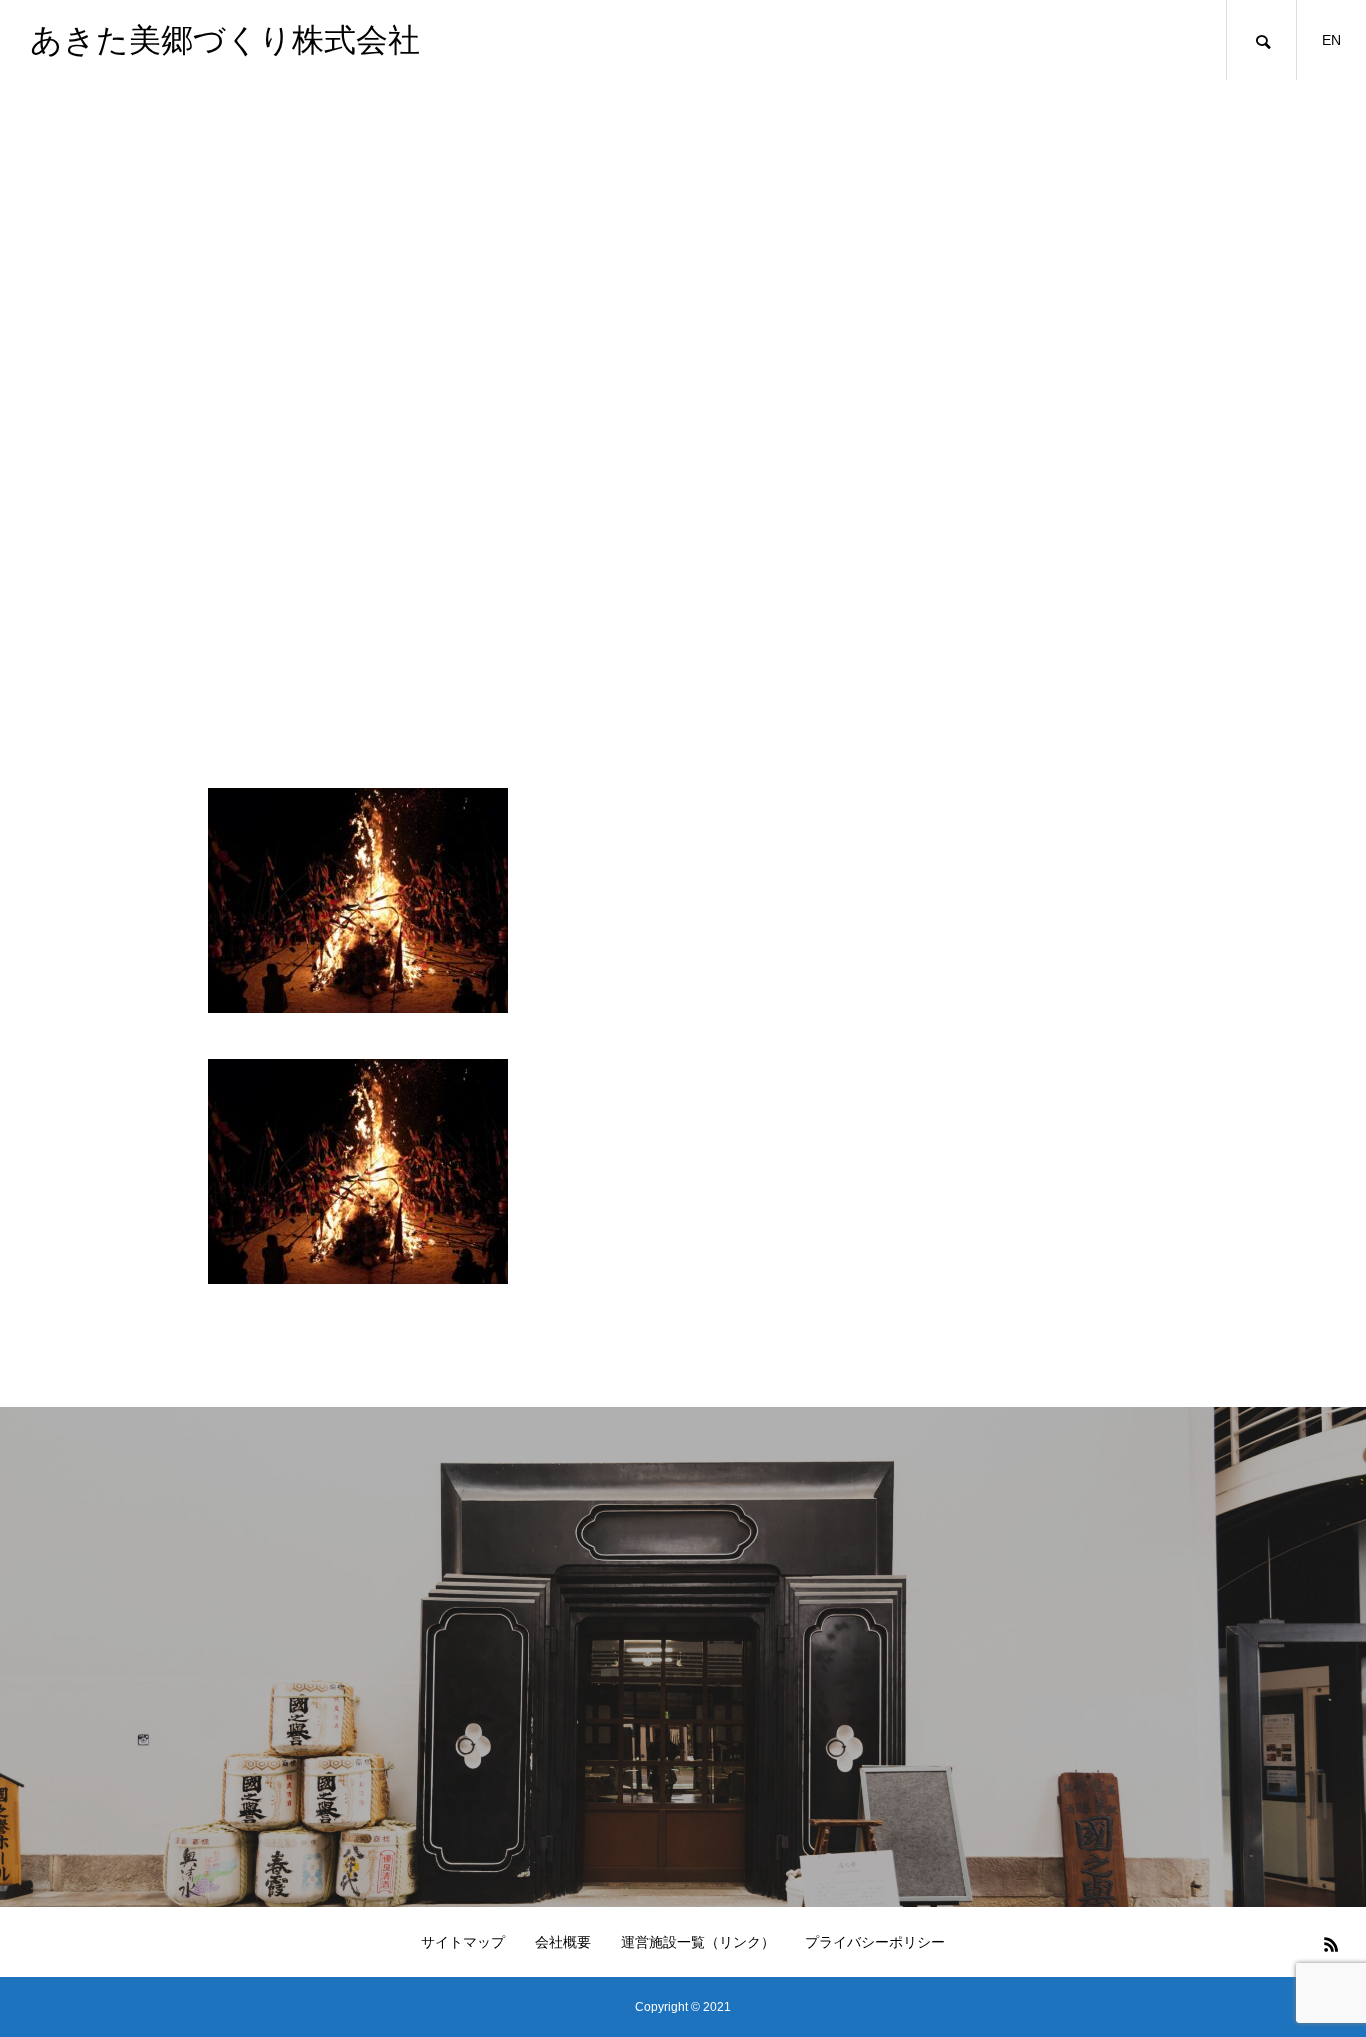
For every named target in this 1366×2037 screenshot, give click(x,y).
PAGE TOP (1317, 1952)
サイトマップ (463, 1942)
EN (1331, 40)
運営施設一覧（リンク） (698, 1942)
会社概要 (563, 1942)
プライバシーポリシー (875, 1942)
